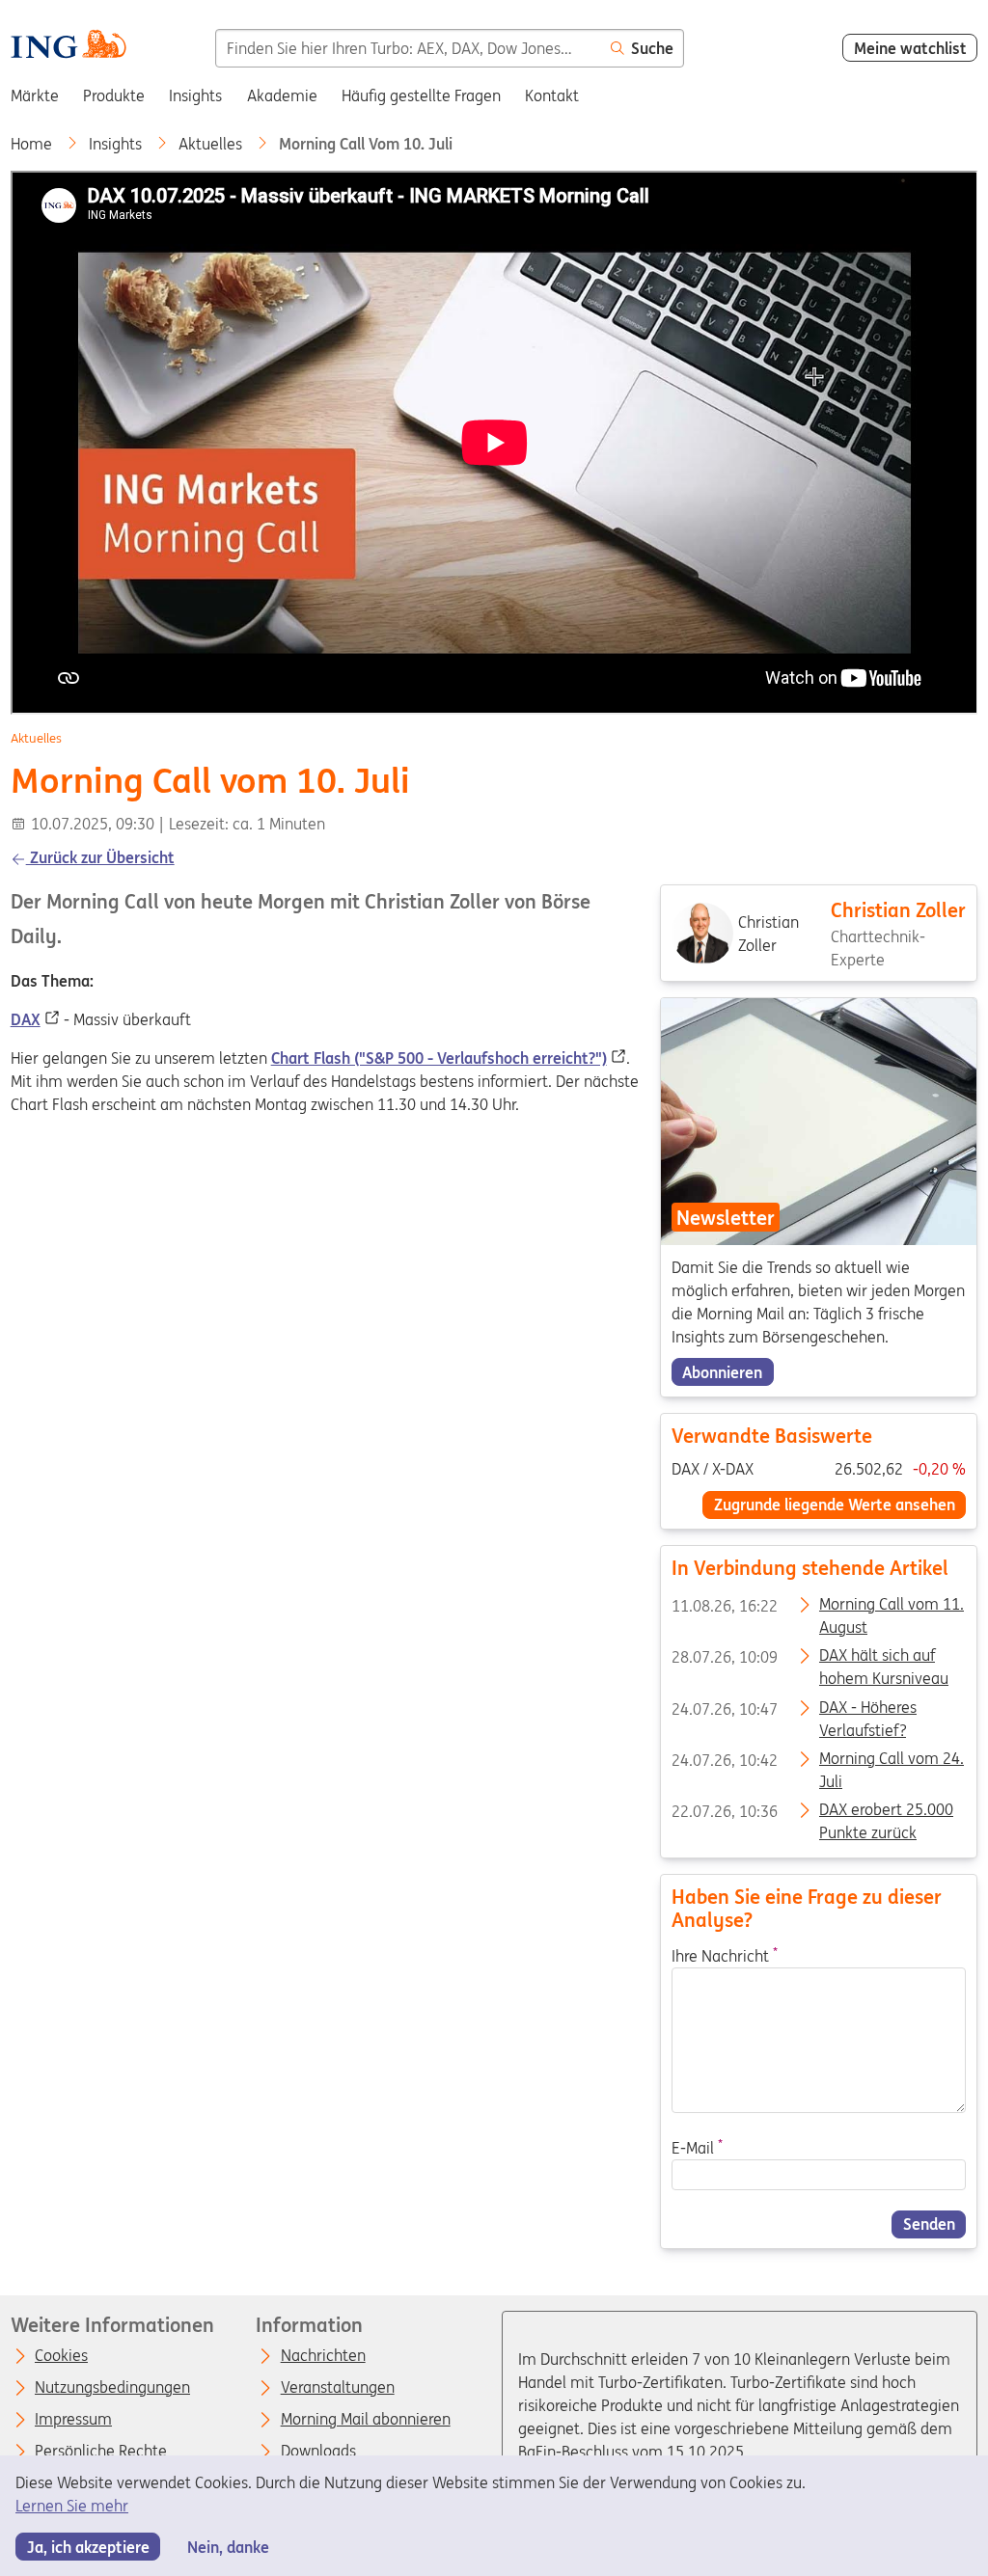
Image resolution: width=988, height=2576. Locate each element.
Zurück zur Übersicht (100, 857)
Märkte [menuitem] (35, 95)
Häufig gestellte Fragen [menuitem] (421, 95)
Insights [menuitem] (195, 95)
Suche (652, 48)
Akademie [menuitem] (282, 95)
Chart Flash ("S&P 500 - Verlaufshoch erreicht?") (439, 1058)
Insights (117, 144)
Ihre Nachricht (725, 1955)
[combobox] (408, 48)
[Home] (68, 47)
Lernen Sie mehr (72, 2506)
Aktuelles (212, 144)
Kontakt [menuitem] (552, 95)
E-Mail (697, 2148)
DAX (26, 1019)
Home (33, 144)
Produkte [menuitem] (114, 95)
